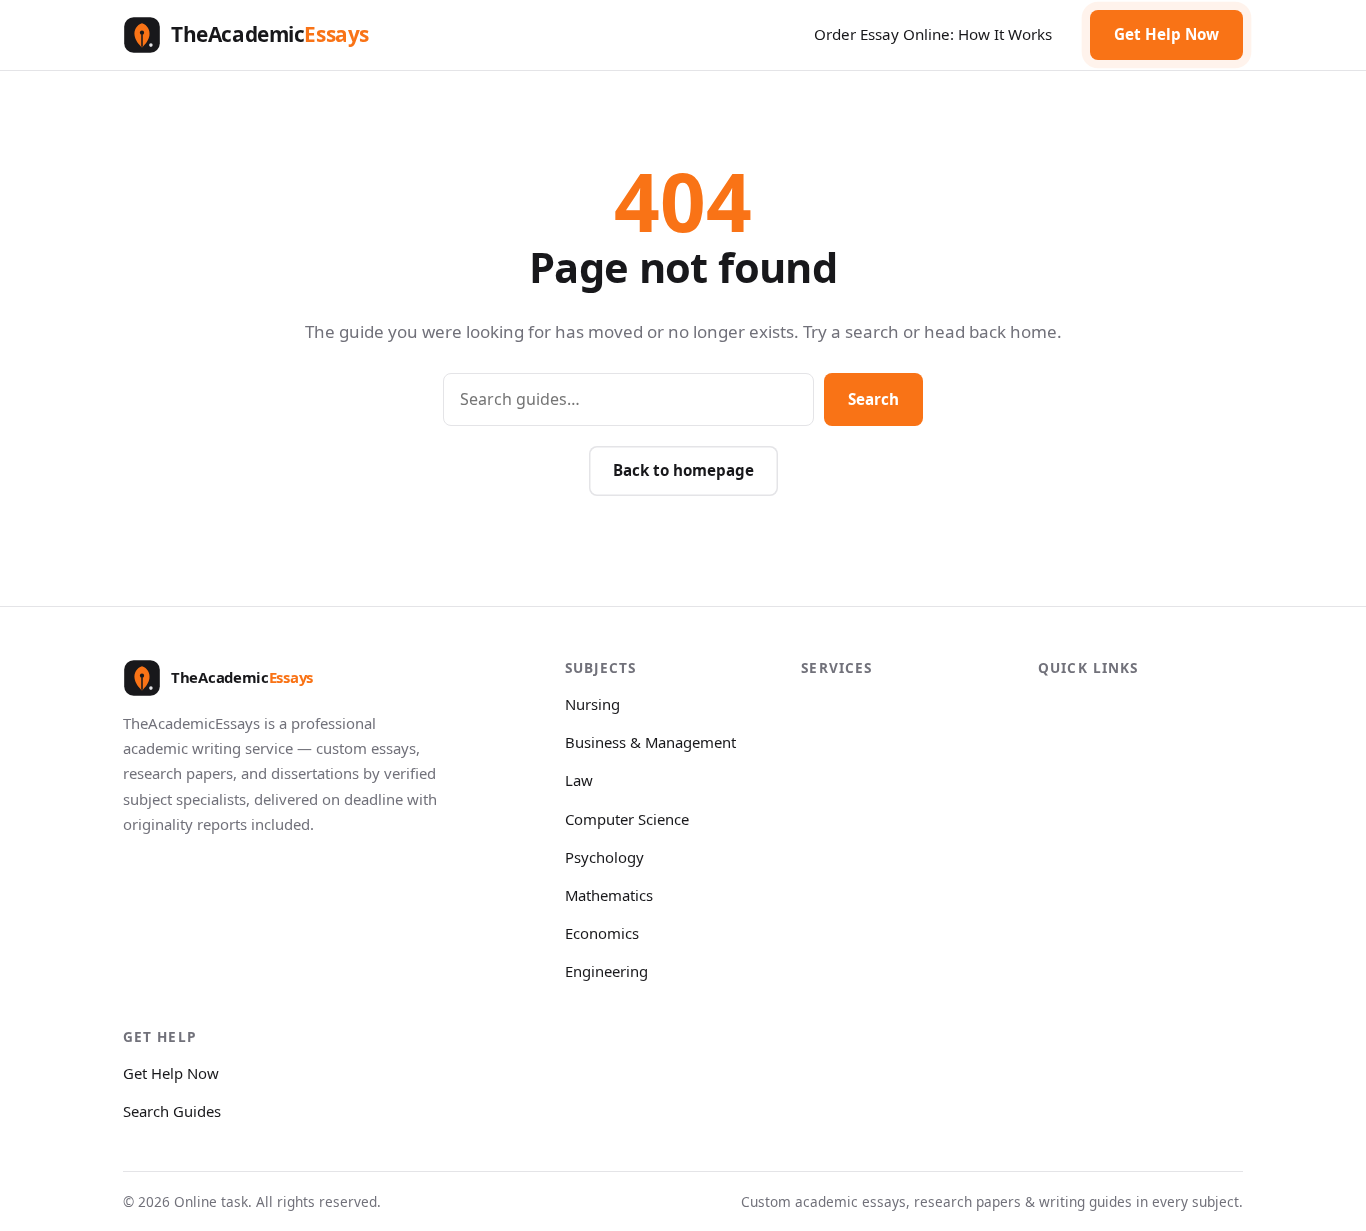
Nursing (592, 704)
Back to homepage (683, 470)
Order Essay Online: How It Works (933, 34)
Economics (602, 933)
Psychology (604, 857)
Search (873, 399)
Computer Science (627, 819)
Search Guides (172, 1111)
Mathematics (609, 895)
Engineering (606, 971)
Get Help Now (1166, 34)
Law (579, 780)
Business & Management (650, 742)
